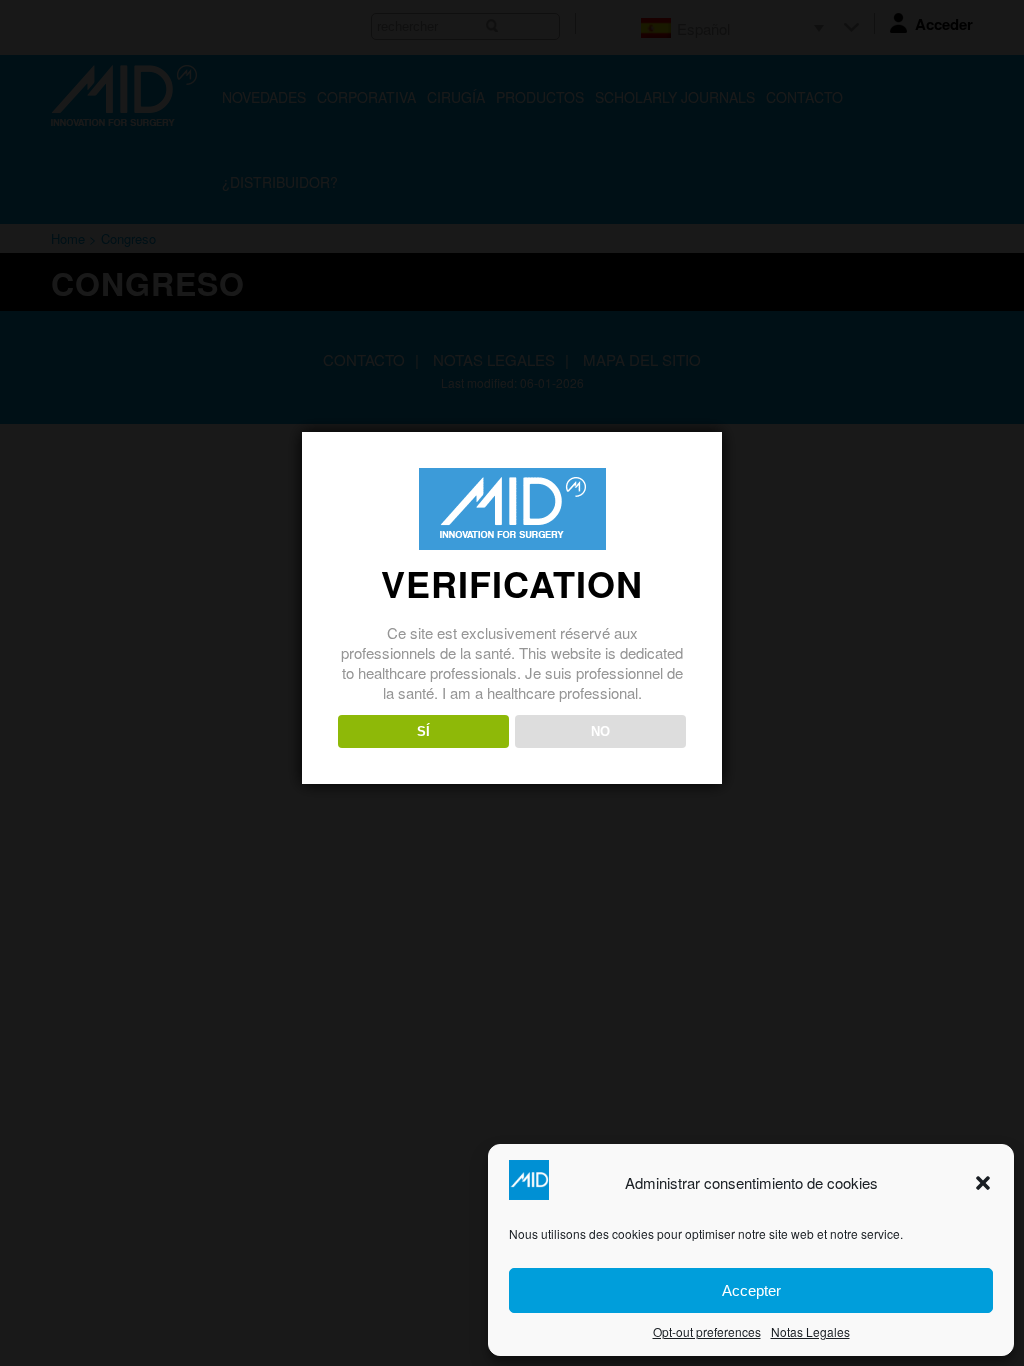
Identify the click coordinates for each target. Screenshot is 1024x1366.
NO (600, 731)
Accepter (751, 1290)
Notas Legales (810, 1331)
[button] (983, 1183)
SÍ (423, 731)
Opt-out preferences (707, 1331)
